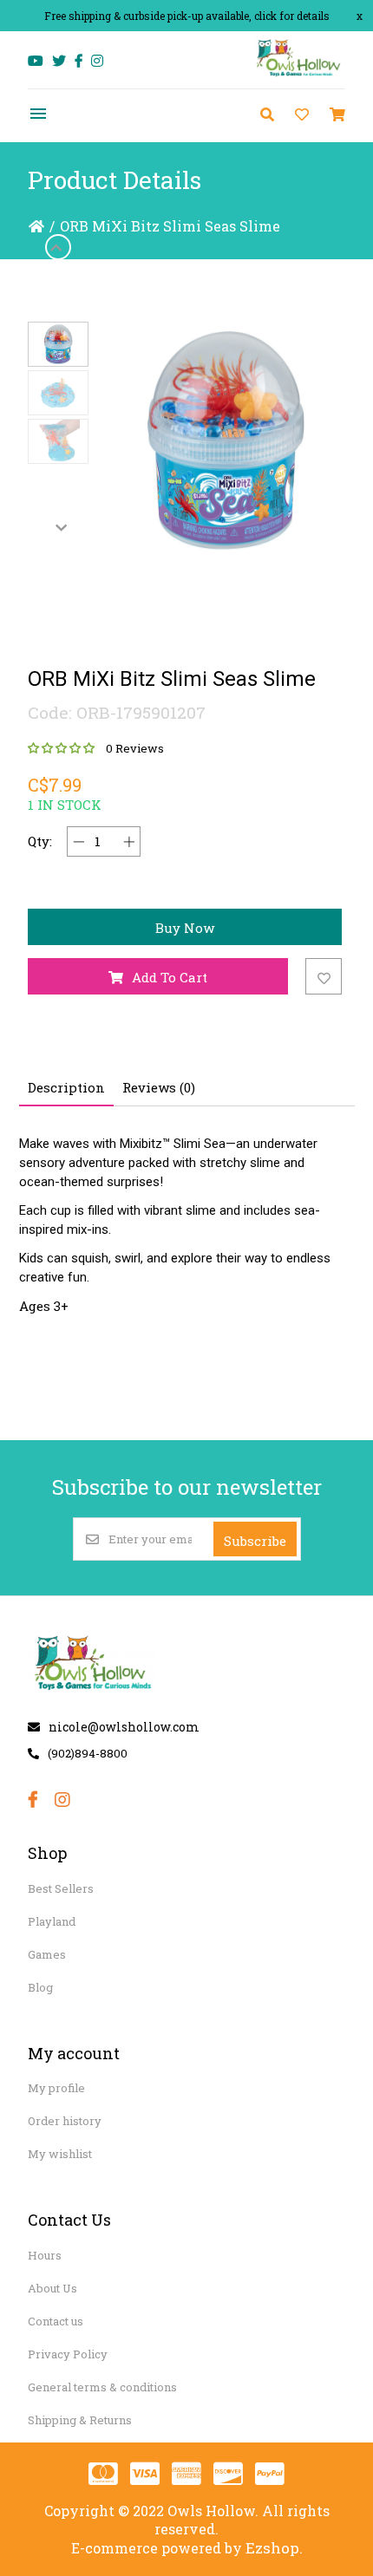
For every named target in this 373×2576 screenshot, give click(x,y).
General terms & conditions (102, 2387)
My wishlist (60, 2154)
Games (47, 1954)
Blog (40, 1987)
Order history (65, 2121)
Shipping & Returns (80, 2420)
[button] (58, 344)
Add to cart (170, 977)
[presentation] (58, 247)
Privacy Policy (68, 2354)
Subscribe (255, 1541)
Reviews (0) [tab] (159, 1087)
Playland (52, 1921)
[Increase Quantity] (129, 841)
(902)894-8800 (88, 1753)
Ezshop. (274, 2548)
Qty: (40, 841)
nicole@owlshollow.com (124, 1727)
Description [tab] (66, 1087)
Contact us (56, 2321)
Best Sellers (61, 1888)
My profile (56, 2088)
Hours (45, 2255)
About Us (52, 2288)
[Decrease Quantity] (79, 841)
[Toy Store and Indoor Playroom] (299, 75)
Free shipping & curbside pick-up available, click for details (187, 16)
